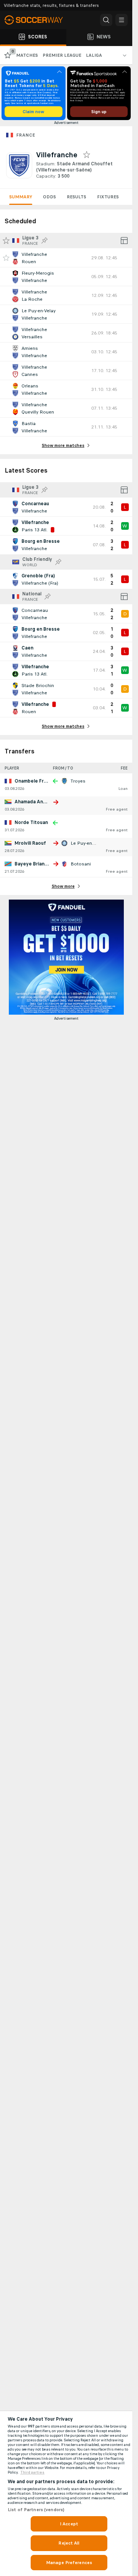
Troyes (78, 781)
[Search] (106, 20)
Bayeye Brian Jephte (38, 864)
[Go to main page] (38, 20)
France (25, 135)
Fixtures (108, 197)
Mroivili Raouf (30, 843)
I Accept (69, 2524)
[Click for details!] (66, 258)
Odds (49, 197)
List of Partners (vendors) (36, 2510)
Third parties (32, 2472)
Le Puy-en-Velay (88, 843)
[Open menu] (122, 20)
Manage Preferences (69, 2563)
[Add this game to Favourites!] (6, 258)
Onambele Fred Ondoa (40, 781)
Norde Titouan (31, 822)
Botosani (81, 864)
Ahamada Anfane (34, 802)
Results (76, 197)
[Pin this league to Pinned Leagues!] (44, 241)
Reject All (69, 2543)
